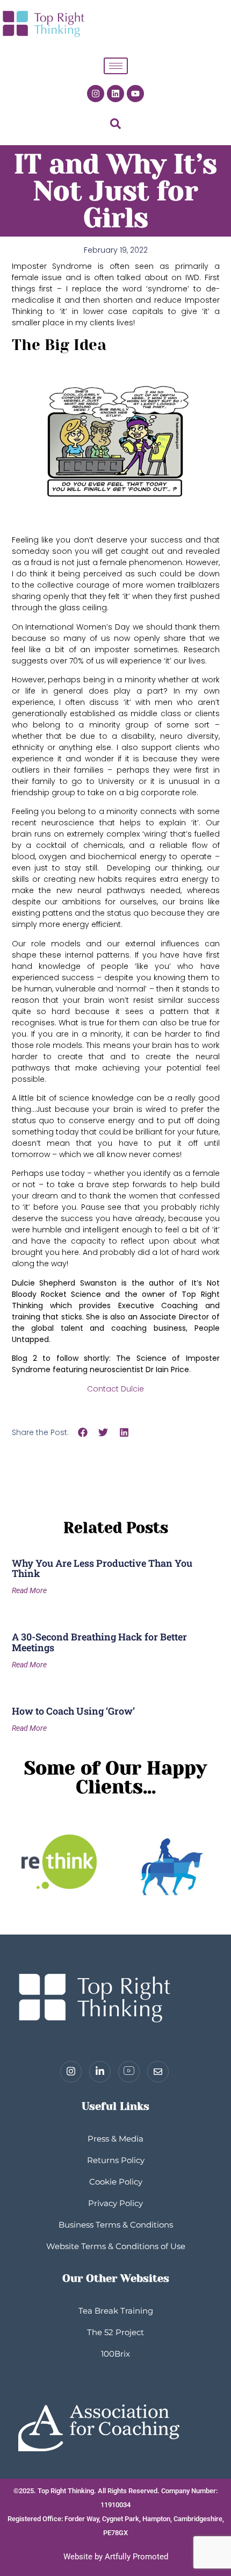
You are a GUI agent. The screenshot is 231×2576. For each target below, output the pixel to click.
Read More (29, 1590)
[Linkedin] (115, 94)
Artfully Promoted (136, 2557)
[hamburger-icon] (116, 66)
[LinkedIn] (100, 2072)
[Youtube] (135, 94)
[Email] (158, 2072)
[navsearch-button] (115, 126)
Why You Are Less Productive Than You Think (102, 1568)
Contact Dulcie (115, 1389)
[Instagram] (96, 94)
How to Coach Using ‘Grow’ (73, 1711)
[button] (83, 1432)
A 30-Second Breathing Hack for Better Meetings (99, 1642)
